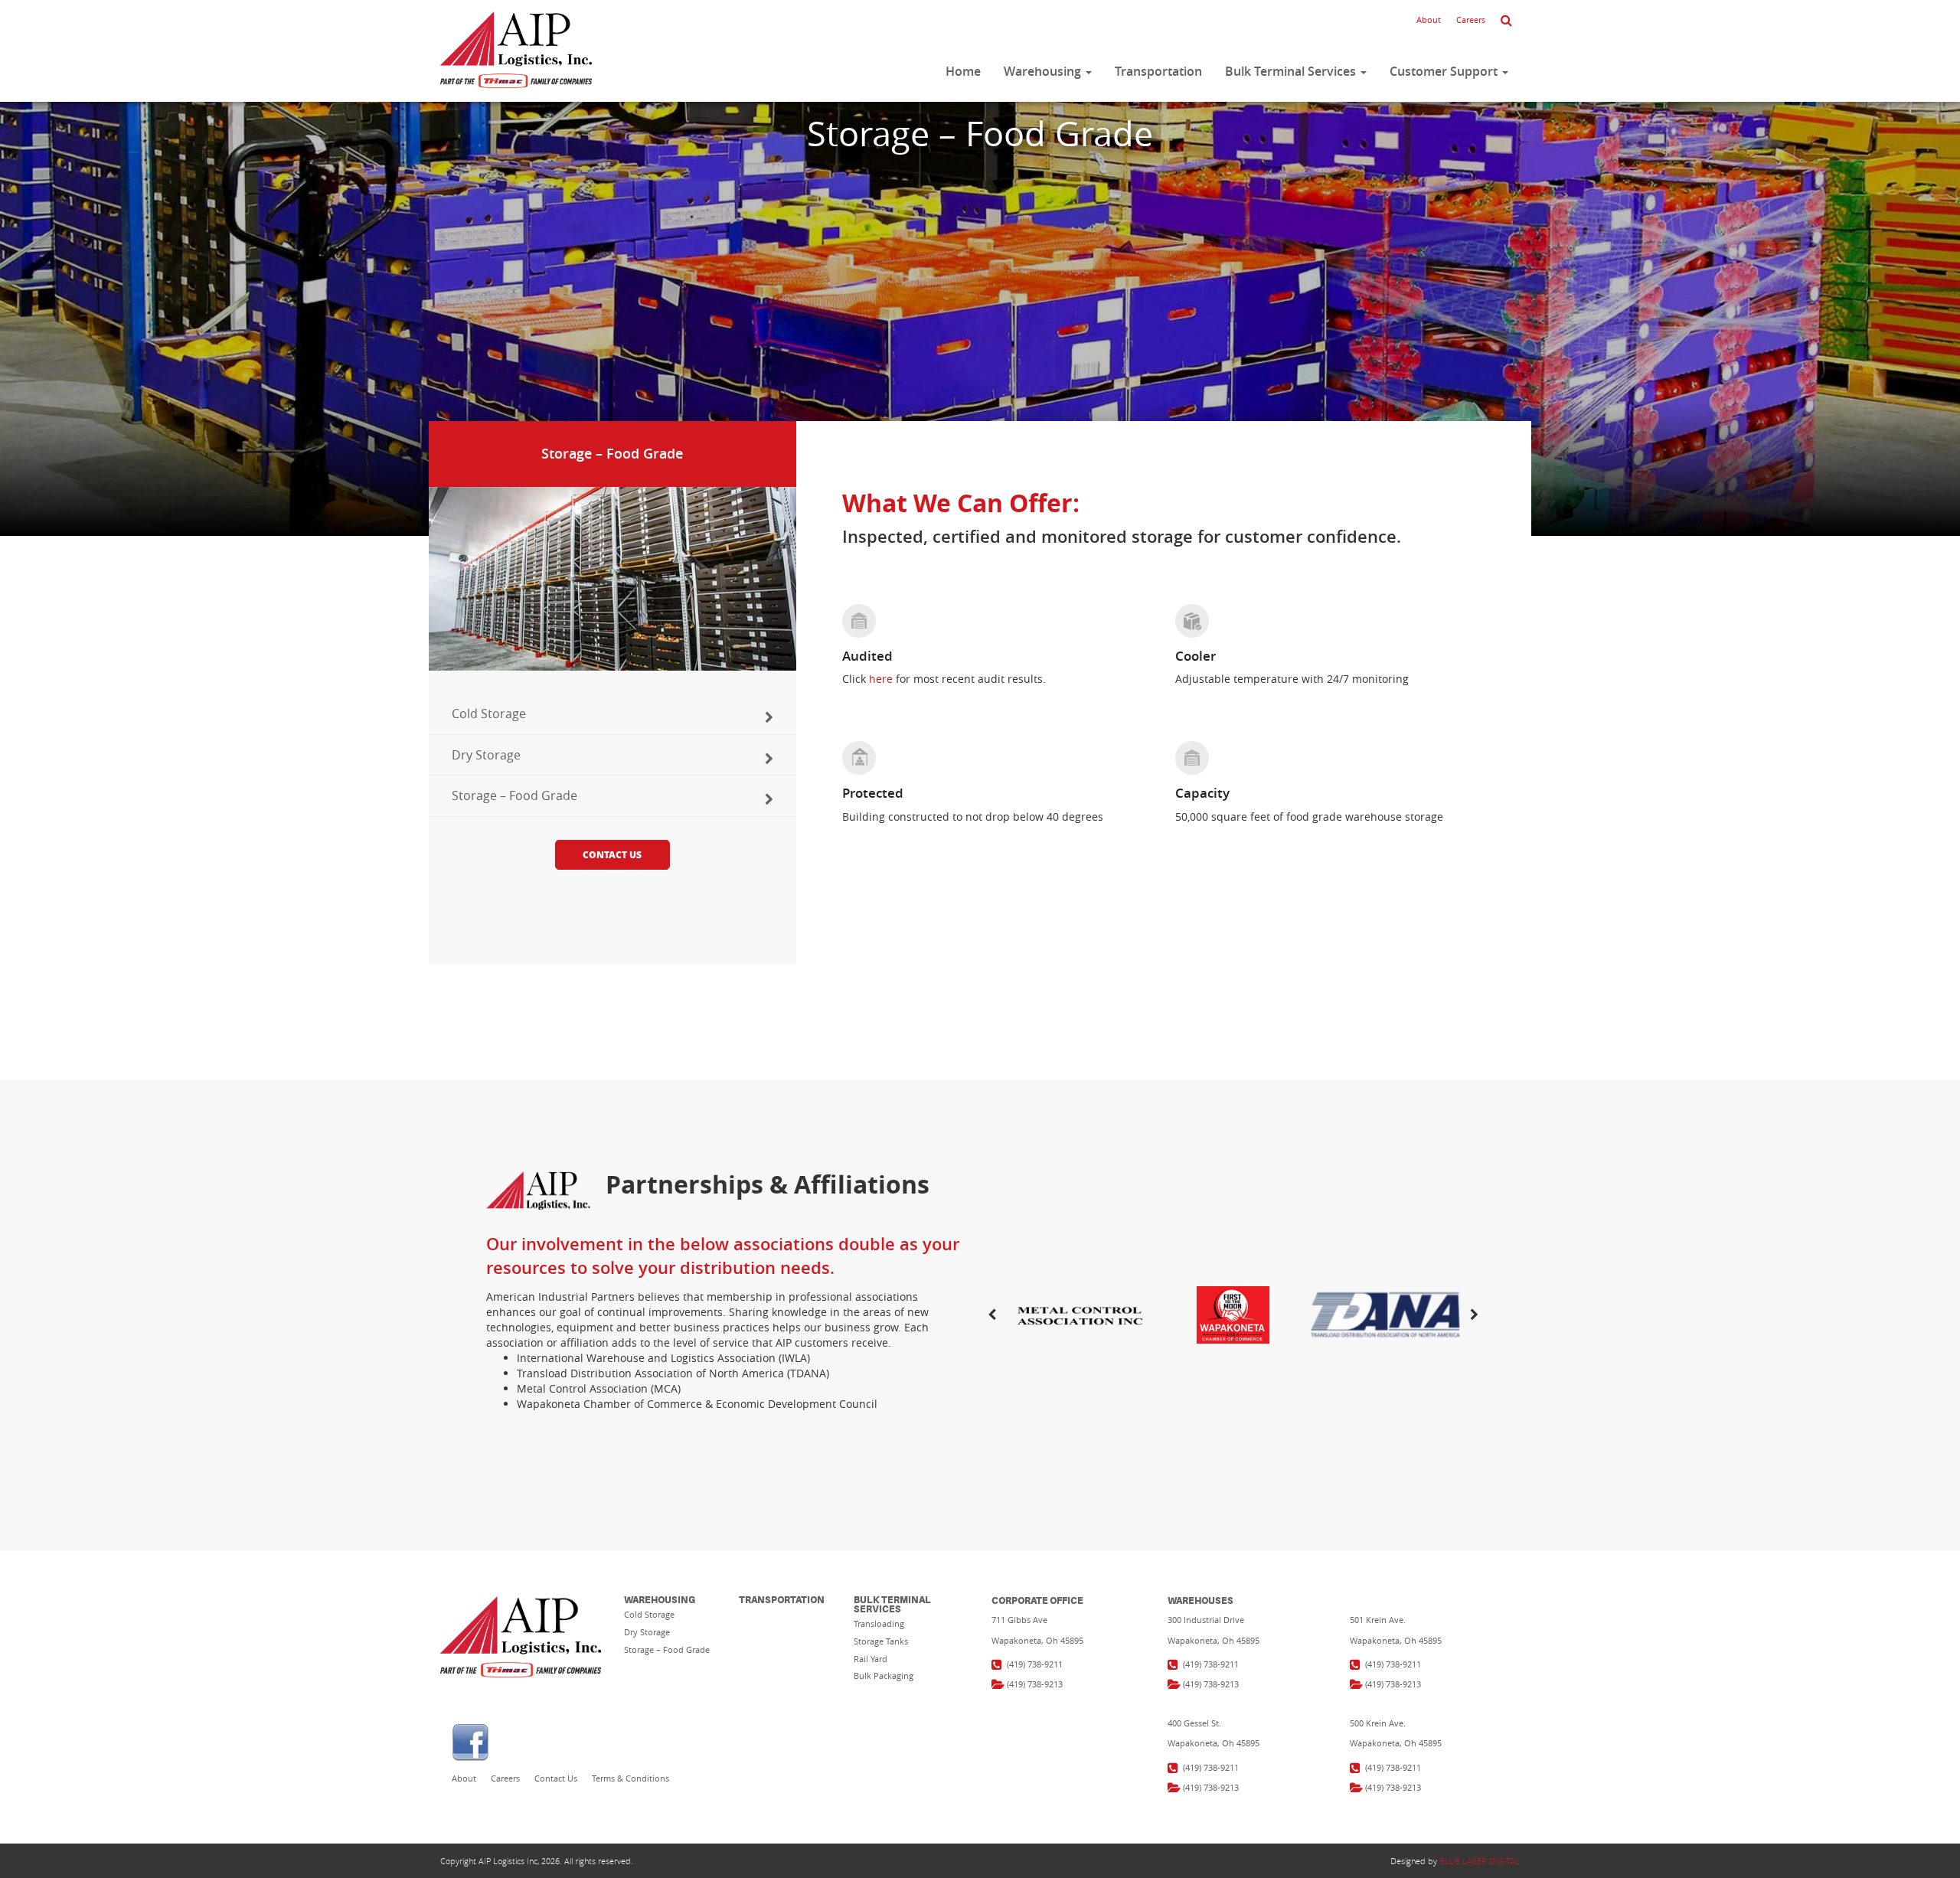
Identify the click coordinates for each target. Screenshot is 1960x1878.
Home (963, 71)
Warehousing (1044, 71)
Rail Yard (871, 1659)
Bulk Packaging (884, 1676)
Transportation (1158, 71)
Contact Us (612, 855)
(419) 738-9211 (1035, 1664)
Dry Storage (486, 755)
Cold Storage (489, 714)
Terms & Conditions (630, 1778)
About (1429, 20)
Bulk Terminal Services (1292, 71)
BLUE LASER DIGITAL (1480, 1861)
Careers (1471, 20)
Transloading (879, 1623)
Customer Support (1445, 71)
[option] (1233, 1315)
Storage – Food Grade (514, 795)
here (881, 679)
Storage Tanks (881, 1641)
